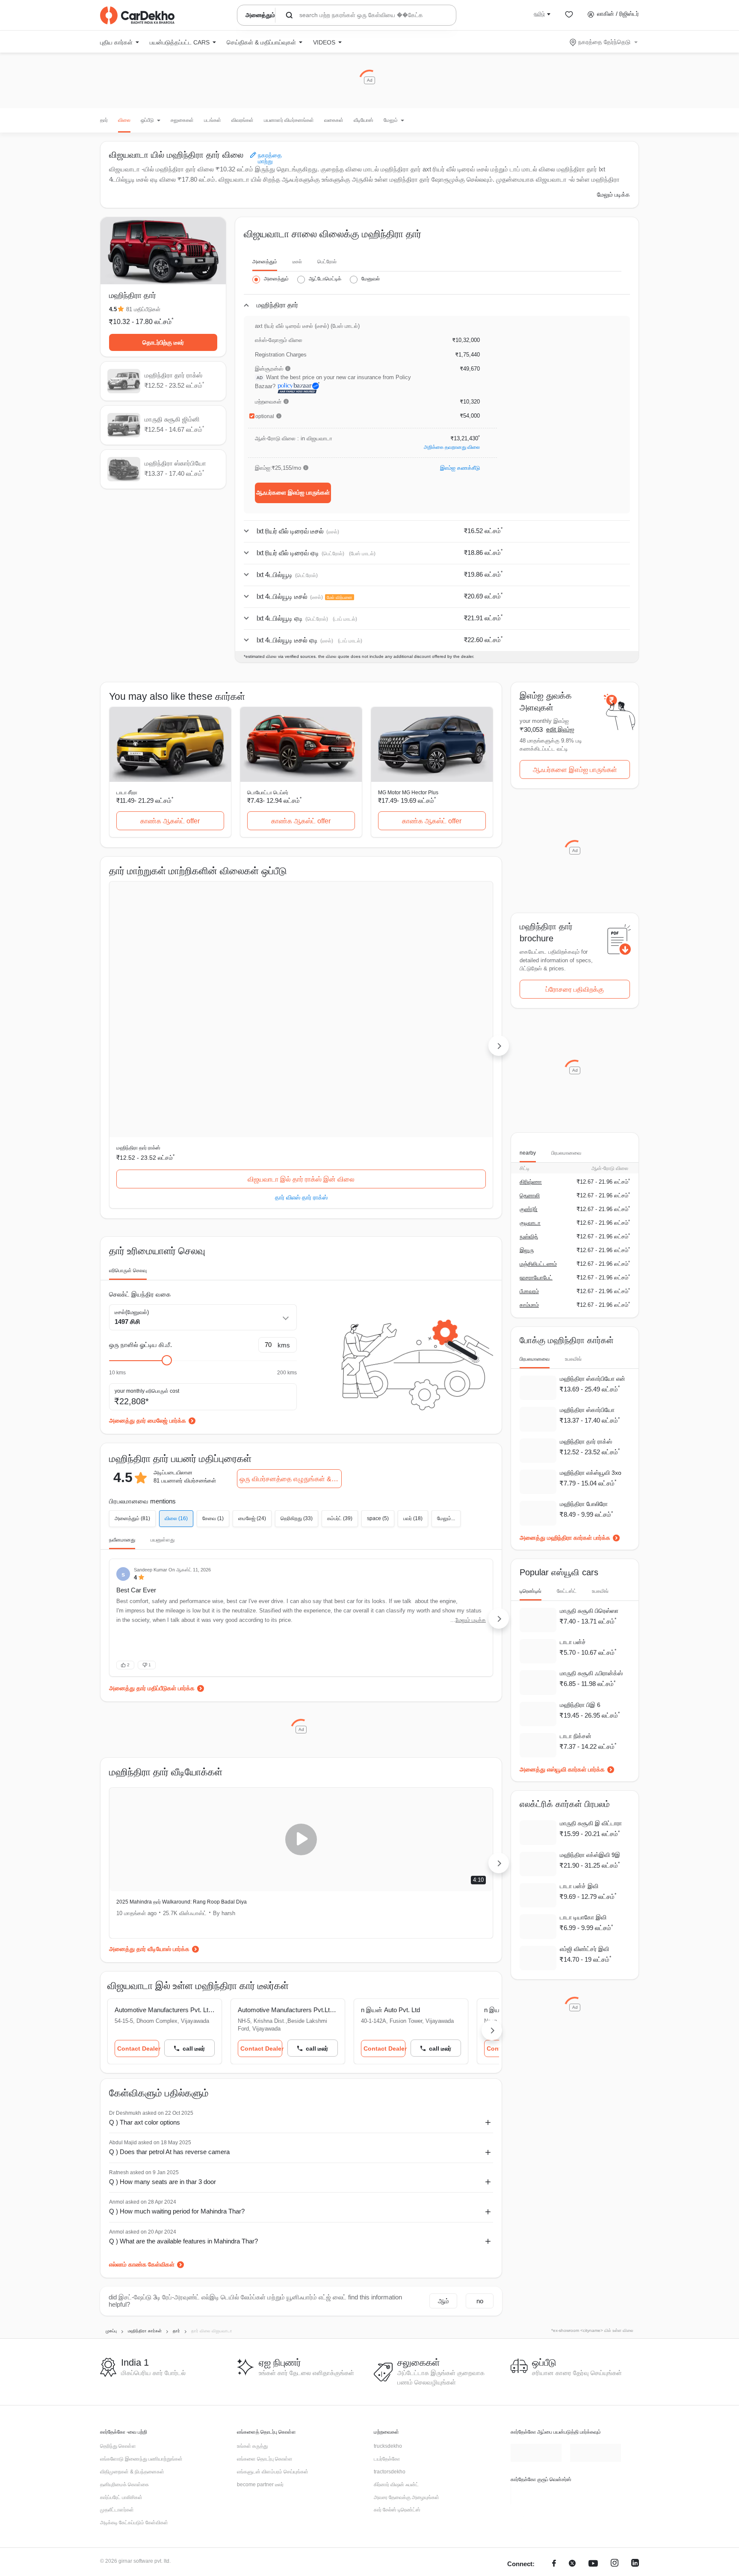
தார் (104, 120)
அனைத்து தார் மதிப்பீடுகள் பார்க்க (152, 1514)
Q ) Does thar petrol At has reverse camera (169, 1977)
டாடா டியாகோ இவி (583, 1918)
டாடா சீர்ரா (127, 793)
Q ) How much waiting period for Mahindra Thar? (177, 2037)
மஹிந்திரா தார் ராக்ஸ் (138, 973)
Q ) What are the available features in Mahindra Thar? (183, 2067)
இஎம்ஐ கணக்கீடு (460, 468)
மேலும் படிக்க (613, 195)
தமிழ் (539, 14)
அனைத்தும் (265, 262)
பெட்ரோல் (327, 262)
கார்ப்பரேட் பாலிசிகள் (121, 2323)
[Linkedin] (635, 2390)
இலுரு (527, 1250)
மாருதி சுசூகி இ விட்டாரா (591, 1824)
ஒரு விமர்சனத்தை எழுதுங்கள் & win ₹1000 (291, 1304)
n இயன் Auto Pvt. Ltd (408, 1835)
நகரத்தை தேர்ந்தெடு (604, 42)
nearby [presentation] (528, 1153)
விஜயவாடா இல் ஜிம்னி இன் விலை (301, 1005)
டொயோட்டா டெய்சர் (268, 793)
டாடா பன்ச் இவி (579, 1886)
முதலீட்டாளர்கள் (117, 2335)
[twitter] (572, 2390)
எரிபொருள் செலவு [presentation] (128, 1096)
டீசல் (297, 262)
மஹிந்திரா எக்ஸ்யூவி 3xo (591, 1473)
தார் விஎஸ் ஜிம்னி (301, 1023)
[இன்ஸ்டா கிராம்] (615, 2390)
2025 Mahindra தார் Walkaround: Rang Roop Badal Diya (182, 1727)
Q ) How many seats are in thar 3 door (163, 2007)
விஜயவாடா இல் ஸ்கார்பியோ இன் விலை (433, 1005)
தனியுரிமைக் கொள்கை (124, 2310)
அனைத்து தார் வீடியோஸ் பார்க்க (149, 1774)
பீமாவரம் (529, 1291)
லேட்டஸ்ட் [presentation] (567, 1591)
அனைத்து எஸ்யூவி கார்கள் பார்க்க (562, 1770)
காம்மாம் (529, 1305)
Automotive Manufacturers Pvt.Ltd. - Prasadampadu (301, 1835)
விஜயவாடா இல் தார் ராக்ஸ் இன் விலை (171, 1005)
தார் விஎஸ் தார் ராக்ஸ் (170, 1023)
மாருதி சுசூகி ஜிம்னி (269, 973)
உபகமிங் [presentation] (573, 1359)
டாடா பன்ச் (573, 1642)
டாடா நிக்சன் (576, 1736)
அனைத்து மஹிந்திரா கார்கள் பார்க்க (565, 1538)
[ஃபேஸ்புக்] (554, 2390)
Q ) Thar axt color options (145, 1948)
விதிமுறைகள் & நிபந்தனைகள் (132, 2297)
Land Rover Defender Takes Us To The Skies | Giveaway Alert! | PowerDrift (399, 1727)
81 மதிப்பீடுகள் (143, 309)
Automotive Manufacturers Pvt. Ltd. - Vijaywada (169, 1835)
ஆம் (443, 2127)
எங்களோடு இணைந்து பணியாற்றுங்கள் (141, 2284)
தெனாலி (530, 1195)
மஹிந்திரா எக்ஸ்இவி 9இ (590, 1855)
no (480, 2127)
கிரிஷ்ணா (531, 1182)
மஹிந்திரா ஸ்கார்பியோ (401, 973)
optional (265, 416)
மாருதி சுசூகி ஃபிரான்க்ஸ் (591, 1674)
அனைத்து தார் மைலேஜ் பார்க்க (148, 1246)
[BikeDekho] (536, 2320)
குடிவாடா (530, 1223)
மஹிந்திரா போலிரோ (584, 1504)
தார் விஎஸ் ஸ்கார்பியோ (432, 1023)
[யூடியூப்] (593, 2390)
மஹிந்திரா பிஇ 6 (580, 1705)
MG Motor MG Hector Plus (408, 793)
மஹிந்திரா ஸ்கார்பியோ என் (593, 1379)
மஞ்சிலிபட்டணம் (538, 1264)
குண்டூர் (529, 1209)
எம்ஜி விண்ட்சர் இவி (584, 1949)
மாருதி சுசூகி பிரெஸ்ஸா (589, 1611)
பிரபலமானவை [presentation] (566, 1153)
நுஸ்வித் (529, 1236)
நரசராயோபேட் (536, 1278)
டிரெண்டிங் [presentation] (531, 1591)
